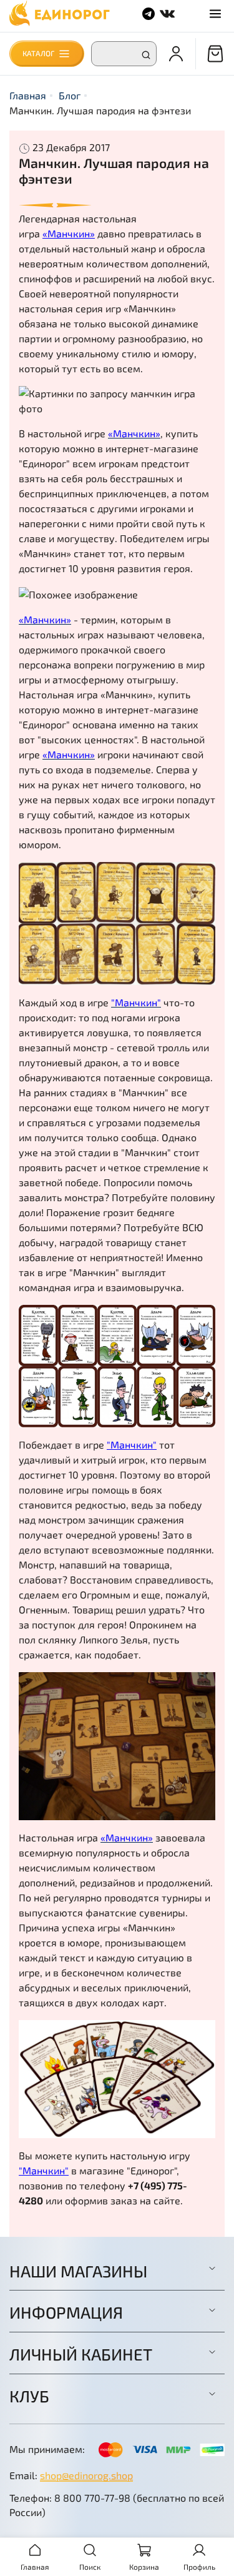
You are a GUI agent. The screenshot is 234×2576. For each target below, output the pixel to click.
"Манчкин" (132, 1444)
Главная (28, 95)
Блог (70, 95)
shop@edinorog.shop (86, 2475)
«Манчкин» (69, 233)
